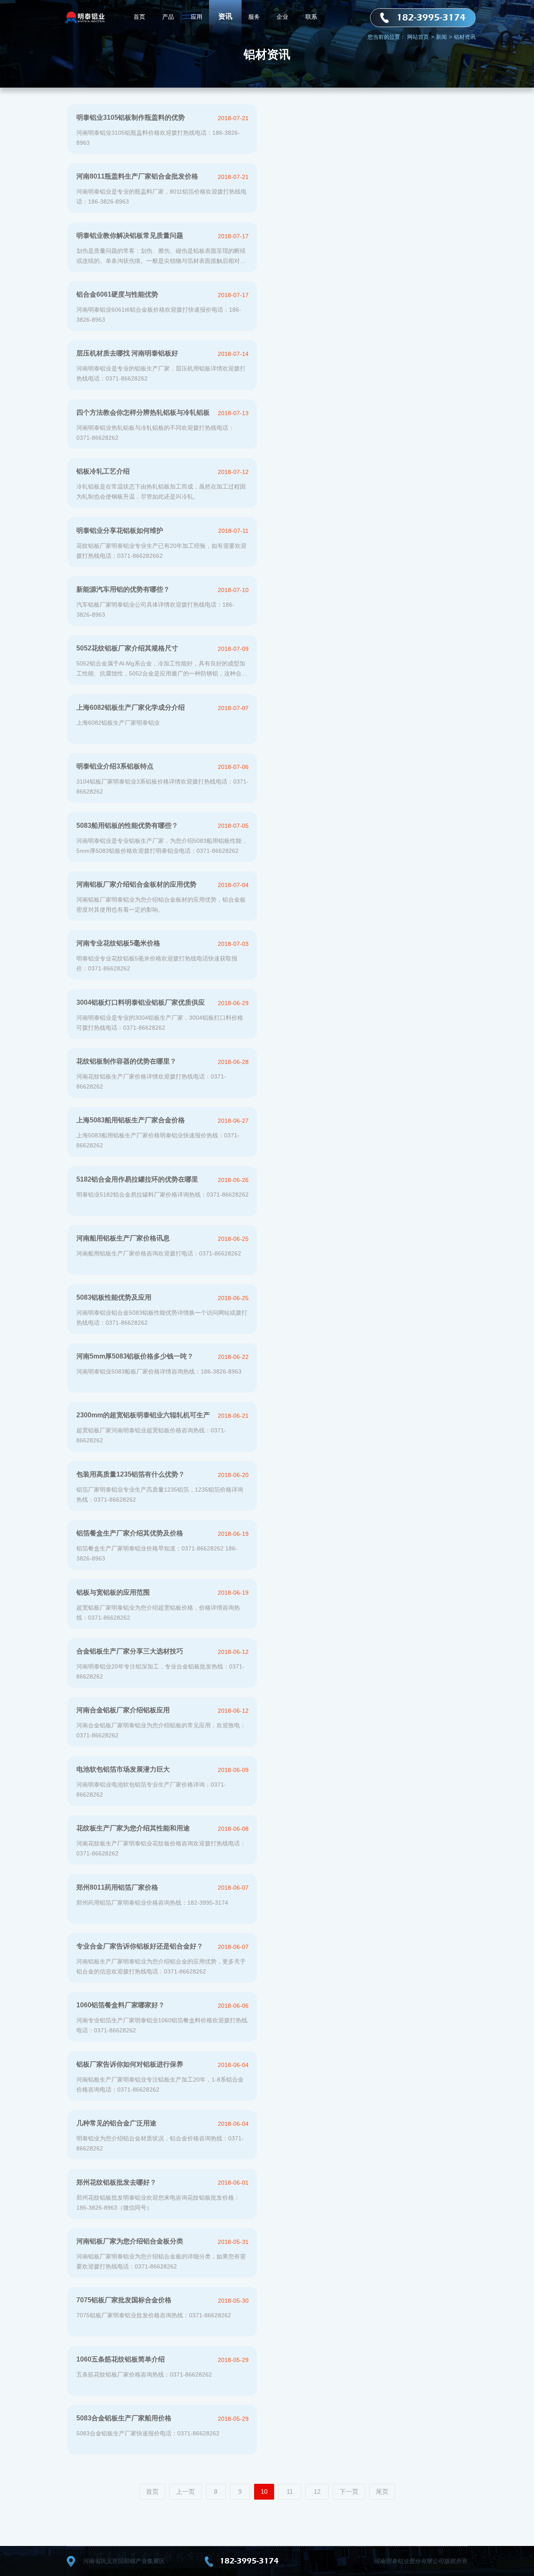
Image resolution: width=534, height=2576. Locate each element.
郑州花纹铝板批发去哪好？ (116, 2182)
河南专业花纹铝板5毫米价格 (118, 943)
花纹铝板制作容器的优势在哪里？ (126, 1061)
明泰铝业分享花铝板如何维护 (120, 531)
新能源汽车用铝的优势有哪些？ (123, 589)
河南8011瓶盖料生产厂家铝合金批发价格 (137, 176)
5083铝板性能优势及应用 (114, 1297)
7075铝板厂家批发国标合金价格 (124, 2300)
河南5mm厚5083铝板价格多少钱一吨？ (135, 1356)
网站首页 (421, 37)
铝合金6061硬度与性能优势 (117, 294)
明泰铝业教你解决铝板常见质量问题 (130, 236)
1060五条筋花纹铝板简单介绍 (121, 2359)
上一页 (185, 2492)
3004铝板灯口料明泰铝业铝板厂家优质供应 (141, 1002)
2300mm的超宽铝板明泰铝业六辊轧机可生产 (143, 1415)
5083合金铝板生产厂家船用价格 (124, 2418)
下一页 (349, 2492)
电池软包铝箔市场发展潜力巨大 (123, 1769)
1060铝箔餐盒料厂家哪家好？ (121, 2005)
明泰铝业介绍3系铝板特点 (115, 766)
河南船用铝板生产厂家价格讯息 (123, 1238)
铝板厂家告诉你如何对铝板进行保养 (130, 2064)
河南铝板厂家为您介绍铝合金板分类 (130, 2241)
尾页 (382, 2492)
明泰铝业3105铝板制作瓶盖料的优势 (131, 117)
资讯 (225, 16)
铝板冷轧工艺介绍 (103, 471)
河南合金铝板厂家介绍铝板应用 (123, 1710)
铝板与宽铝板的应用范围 (113, 1592)
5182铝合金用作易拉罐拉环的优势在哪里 (137, 1179)
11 (290, 2492)
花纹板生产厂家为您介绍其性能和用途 (133, 1828)
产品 (168, 17)
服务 (254, 17)
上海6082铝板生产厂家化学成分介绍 (131, 707)
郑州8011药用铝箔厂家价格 (117, 1887)
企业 (282, 17)
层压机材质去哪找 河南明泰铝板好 (127, 353)
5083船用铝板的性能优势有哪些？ (127, 825)
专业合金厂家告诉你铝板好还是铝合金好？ (140, 1946)
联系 (311, 17)
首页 (139, 17)
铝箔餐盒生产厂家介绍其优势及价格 (130, 1533)
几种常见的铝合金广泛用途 (116, 2123)
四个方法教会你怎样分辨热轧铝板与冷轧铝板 (143, 412)
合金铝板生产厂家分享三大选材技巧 (130, 1651)
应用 (196, 17)
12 (317, 2492)
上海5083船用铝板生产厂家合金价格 (131, 1120)
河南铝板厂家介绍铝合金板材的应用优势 (136, 884)
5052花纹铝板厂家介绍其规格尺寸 (127, 648)
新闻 (444, 37)
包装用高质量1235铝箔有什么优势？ (131, 1474)
